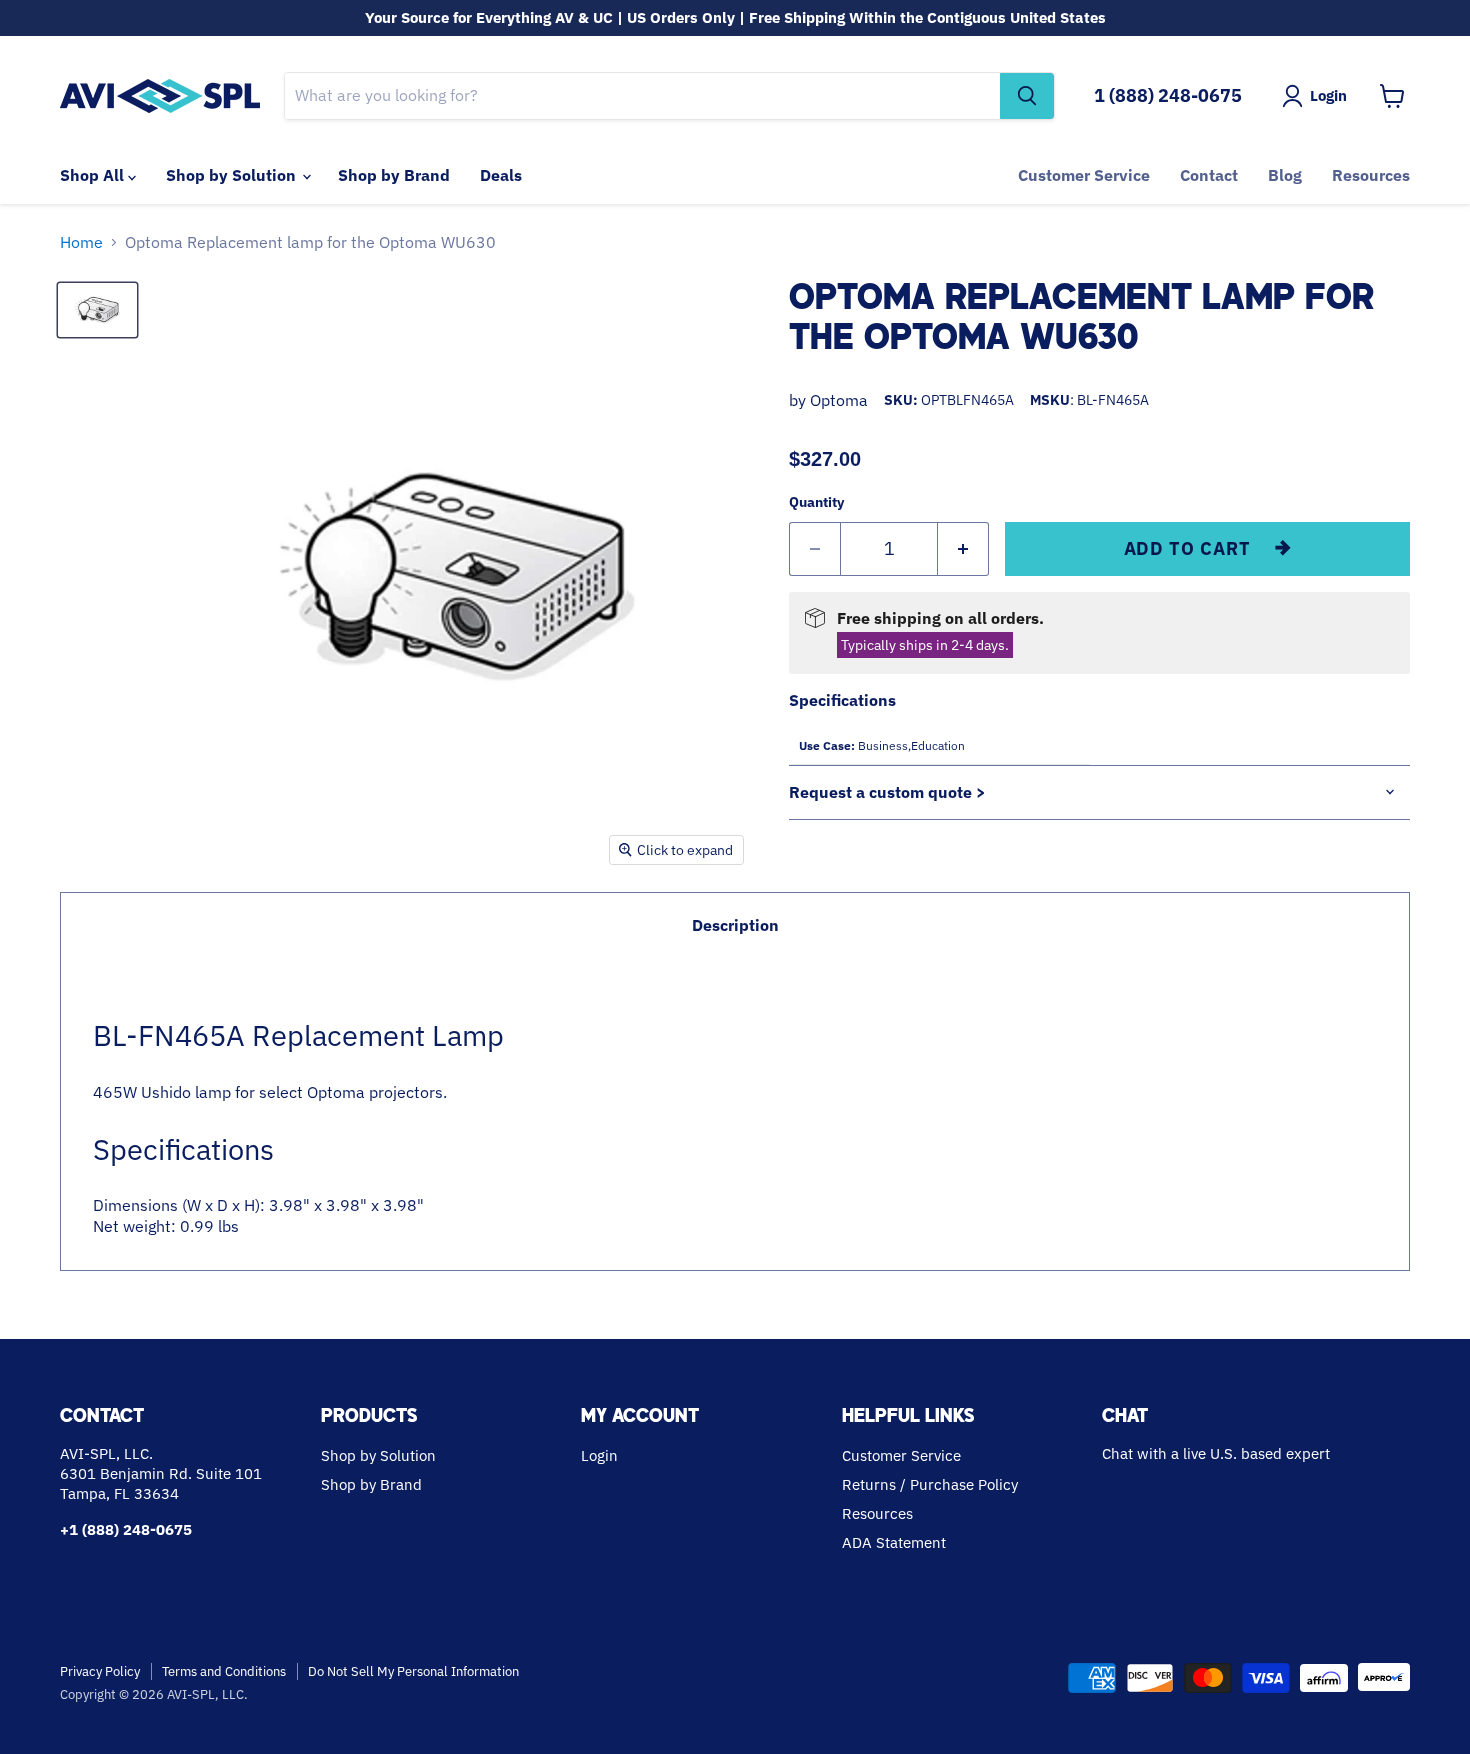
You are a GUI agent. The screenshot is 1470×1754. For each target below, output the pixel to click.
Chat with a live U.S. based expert (1216, 1453)
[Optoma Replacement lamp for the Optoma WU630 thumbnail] (97, 310)
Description (735, 925)
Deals (501, 175)
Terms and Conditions (224, 1671)
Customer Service (1084, 175)
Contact (1209, 175)
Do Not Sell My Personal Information (413, 1671)
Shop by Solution (233, 175)
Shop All (94, 175)
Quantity (816, 502)
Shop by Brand (394, 175)
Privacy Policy (100, 1671)
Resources (1371, 175)
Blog (1285, 175)
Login (599, 1455)
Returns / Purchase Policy (930, 1484)
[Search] (1027, 96)
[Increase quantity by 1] (963, 549)
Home (81, 242)
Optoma (839, 400)
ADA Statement (894, 1542)
